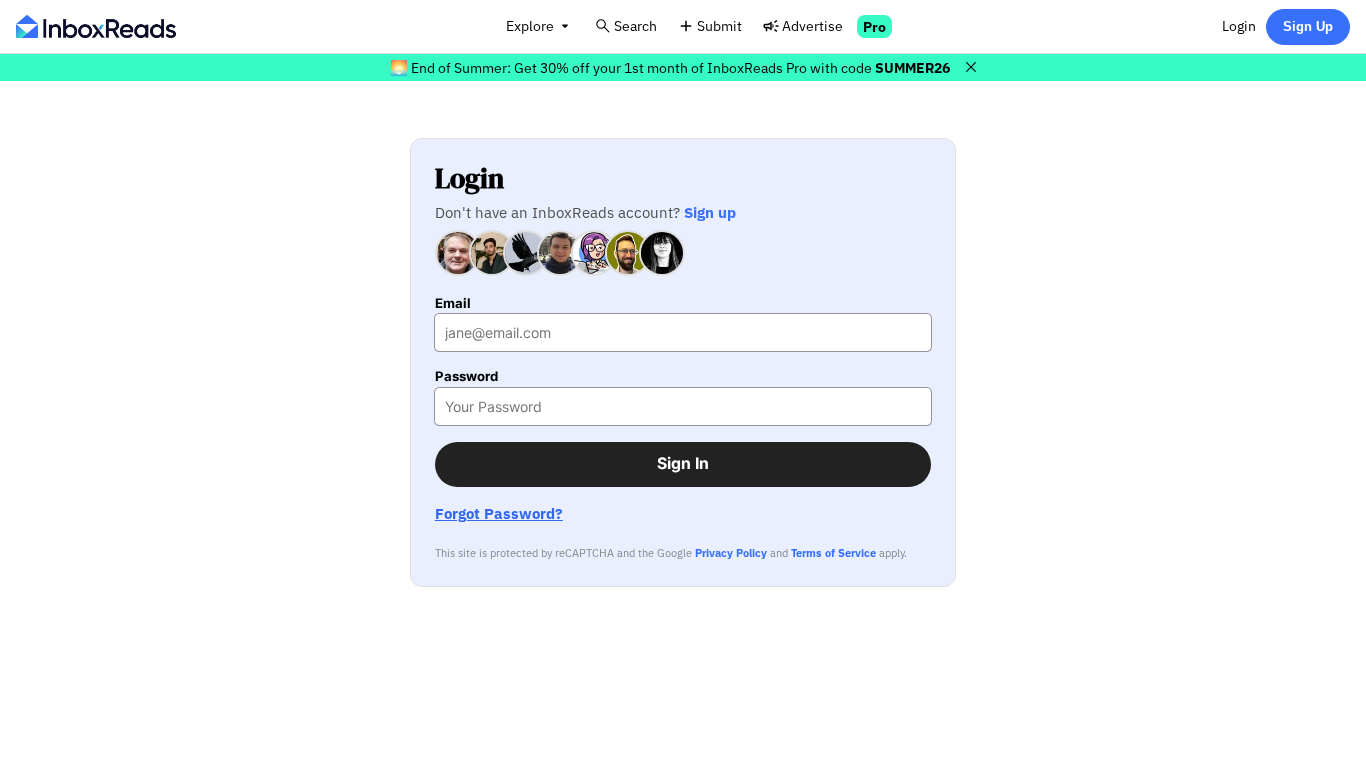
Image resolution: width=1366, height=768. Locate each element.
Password (466, 376)
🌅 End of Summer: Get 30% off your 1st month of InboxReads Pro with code (670, 67)
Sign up (710, 212)
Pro (874, 26)
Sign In (683, 463)
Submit (719, 25)
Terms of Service (833, 553)
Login (1239, 25)
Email (453, 303)
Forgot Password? (499, 513)
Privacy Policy (731, 553)
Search (635, 25)
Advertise (812, 25)
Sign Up (1308, 26)
